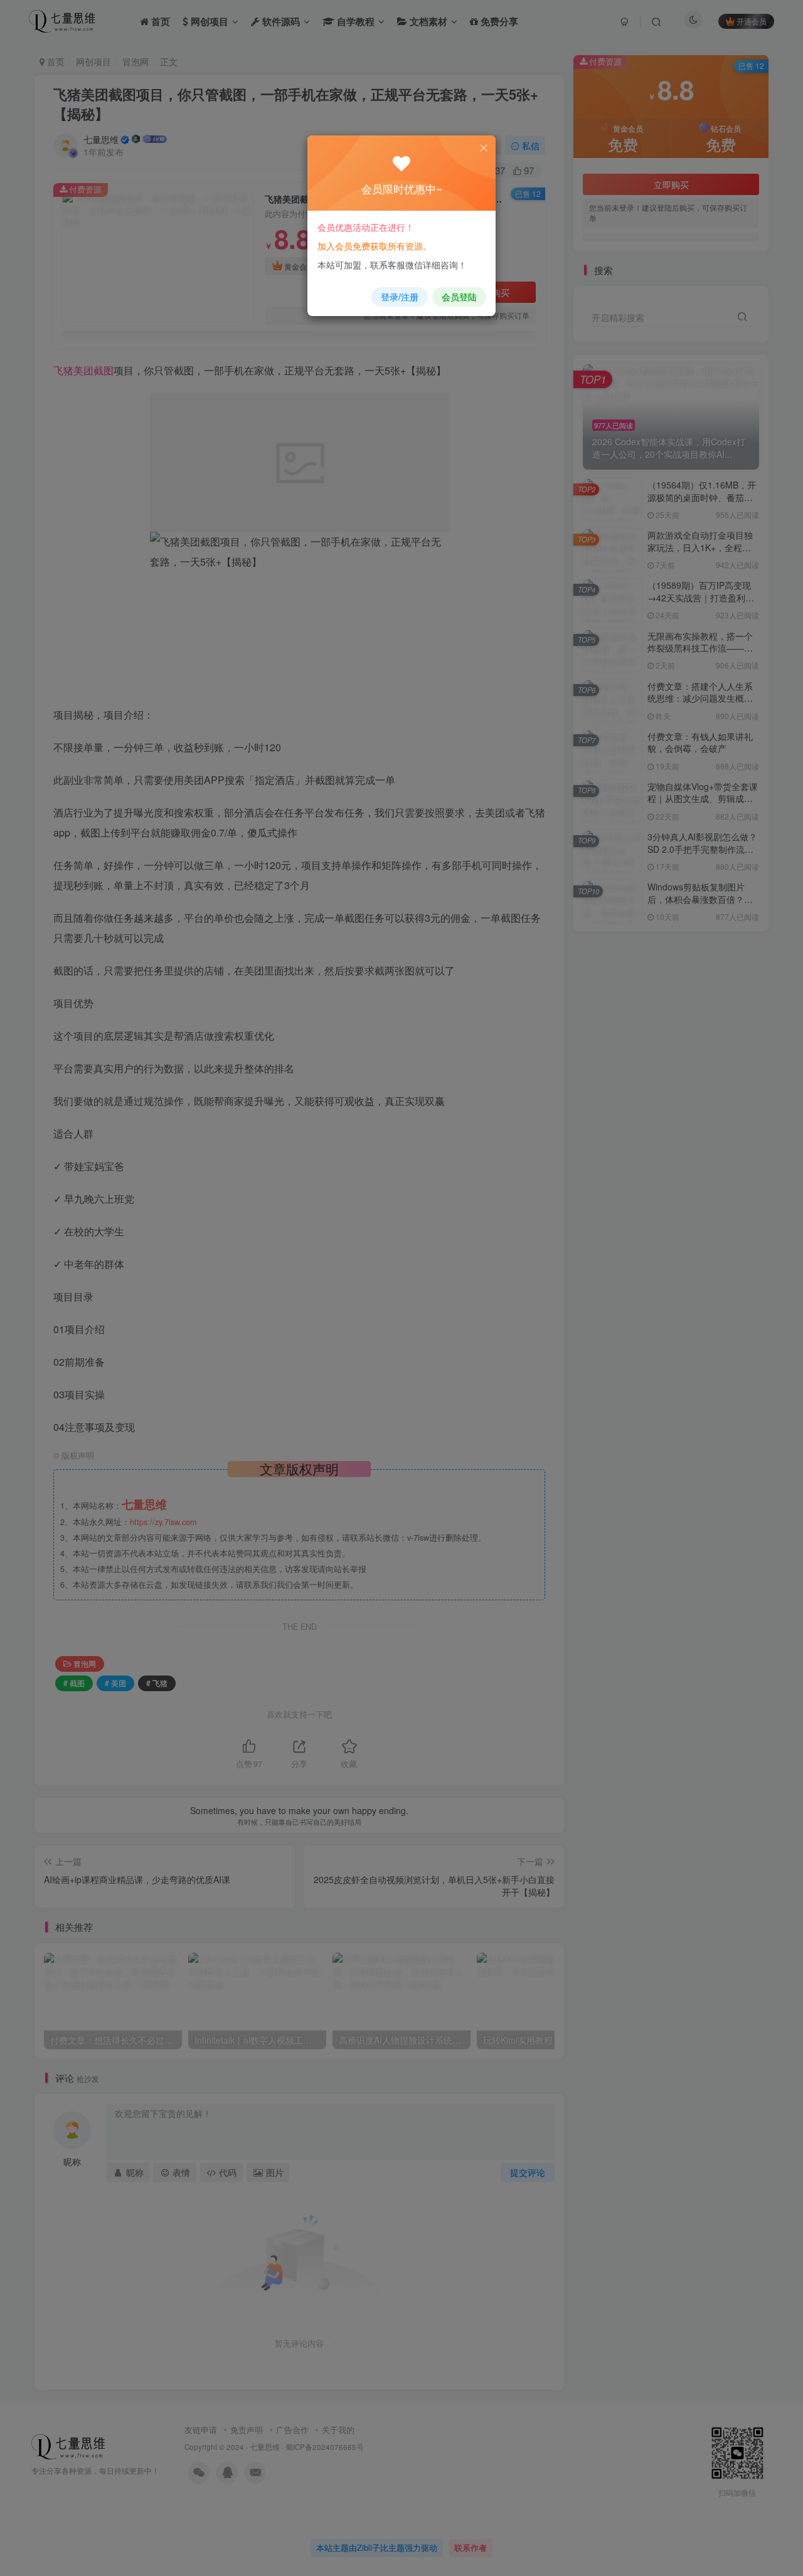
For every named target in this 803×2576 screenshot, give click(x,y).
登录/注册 (400, 297)
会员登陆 (459, 297)
